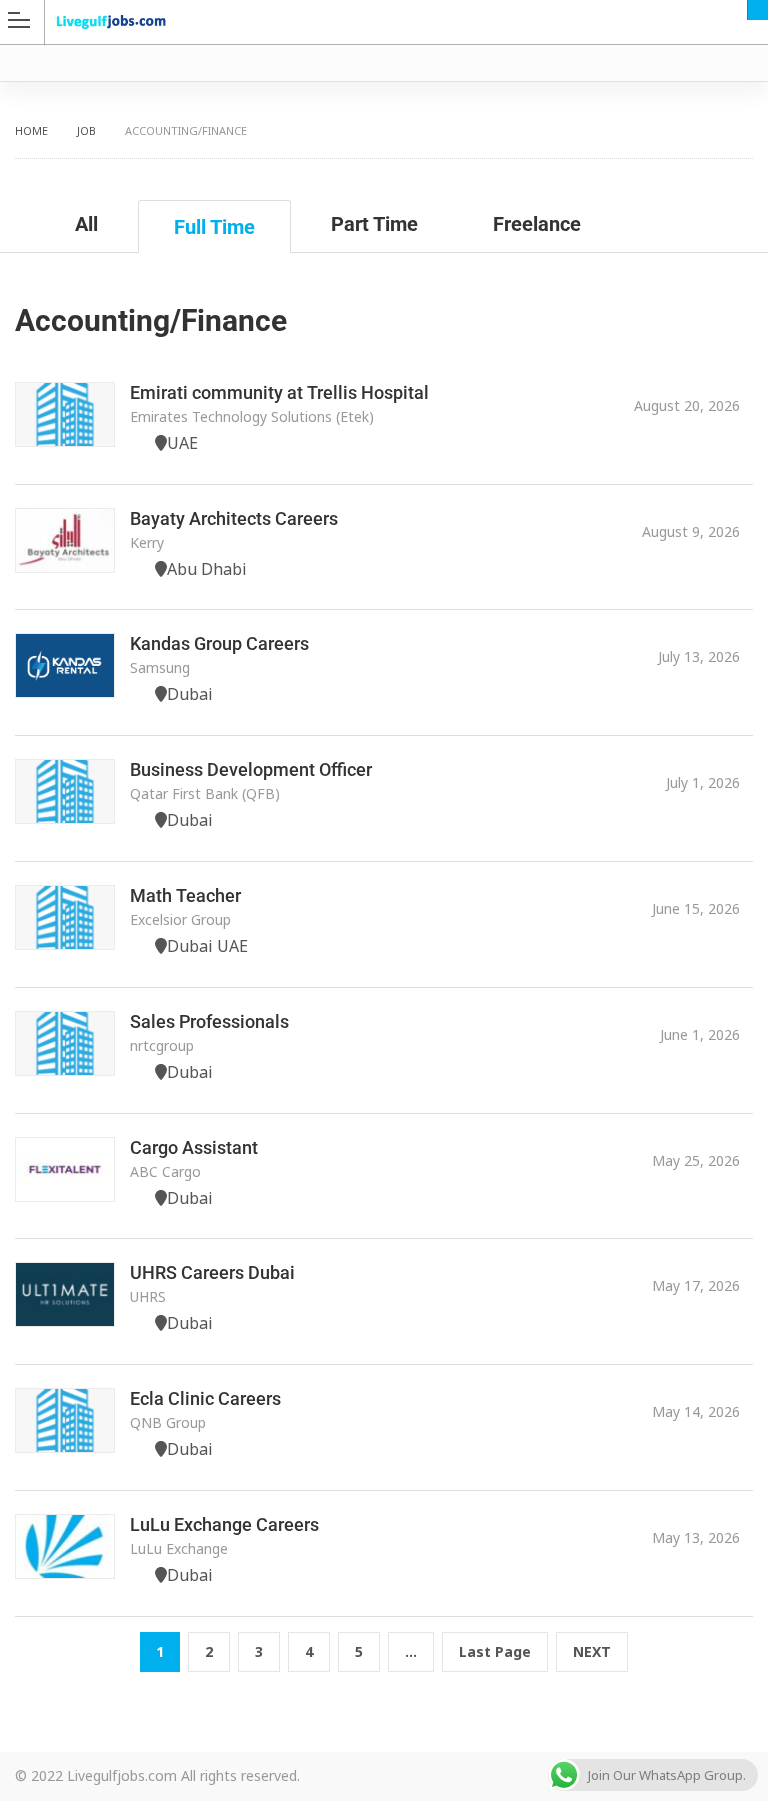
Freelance (537, 224)
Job (86, 130)
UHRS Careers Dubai (212, 1272)
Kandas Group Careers (219, 643)
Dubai (757, 10)
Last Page (495, 1651)
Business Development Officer (251, 769)
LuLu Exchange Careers (224, 1524)
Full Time (214, 227)
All (86, 224)
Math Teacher (185, 895)
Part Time (374, 224)
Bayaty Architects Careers (234, 518)
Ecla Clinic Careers (205, 1398)
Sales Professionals (209, 1021)
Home (31, 130)
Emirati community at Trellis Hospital (279, 392)
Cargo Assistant (194, 1147)
